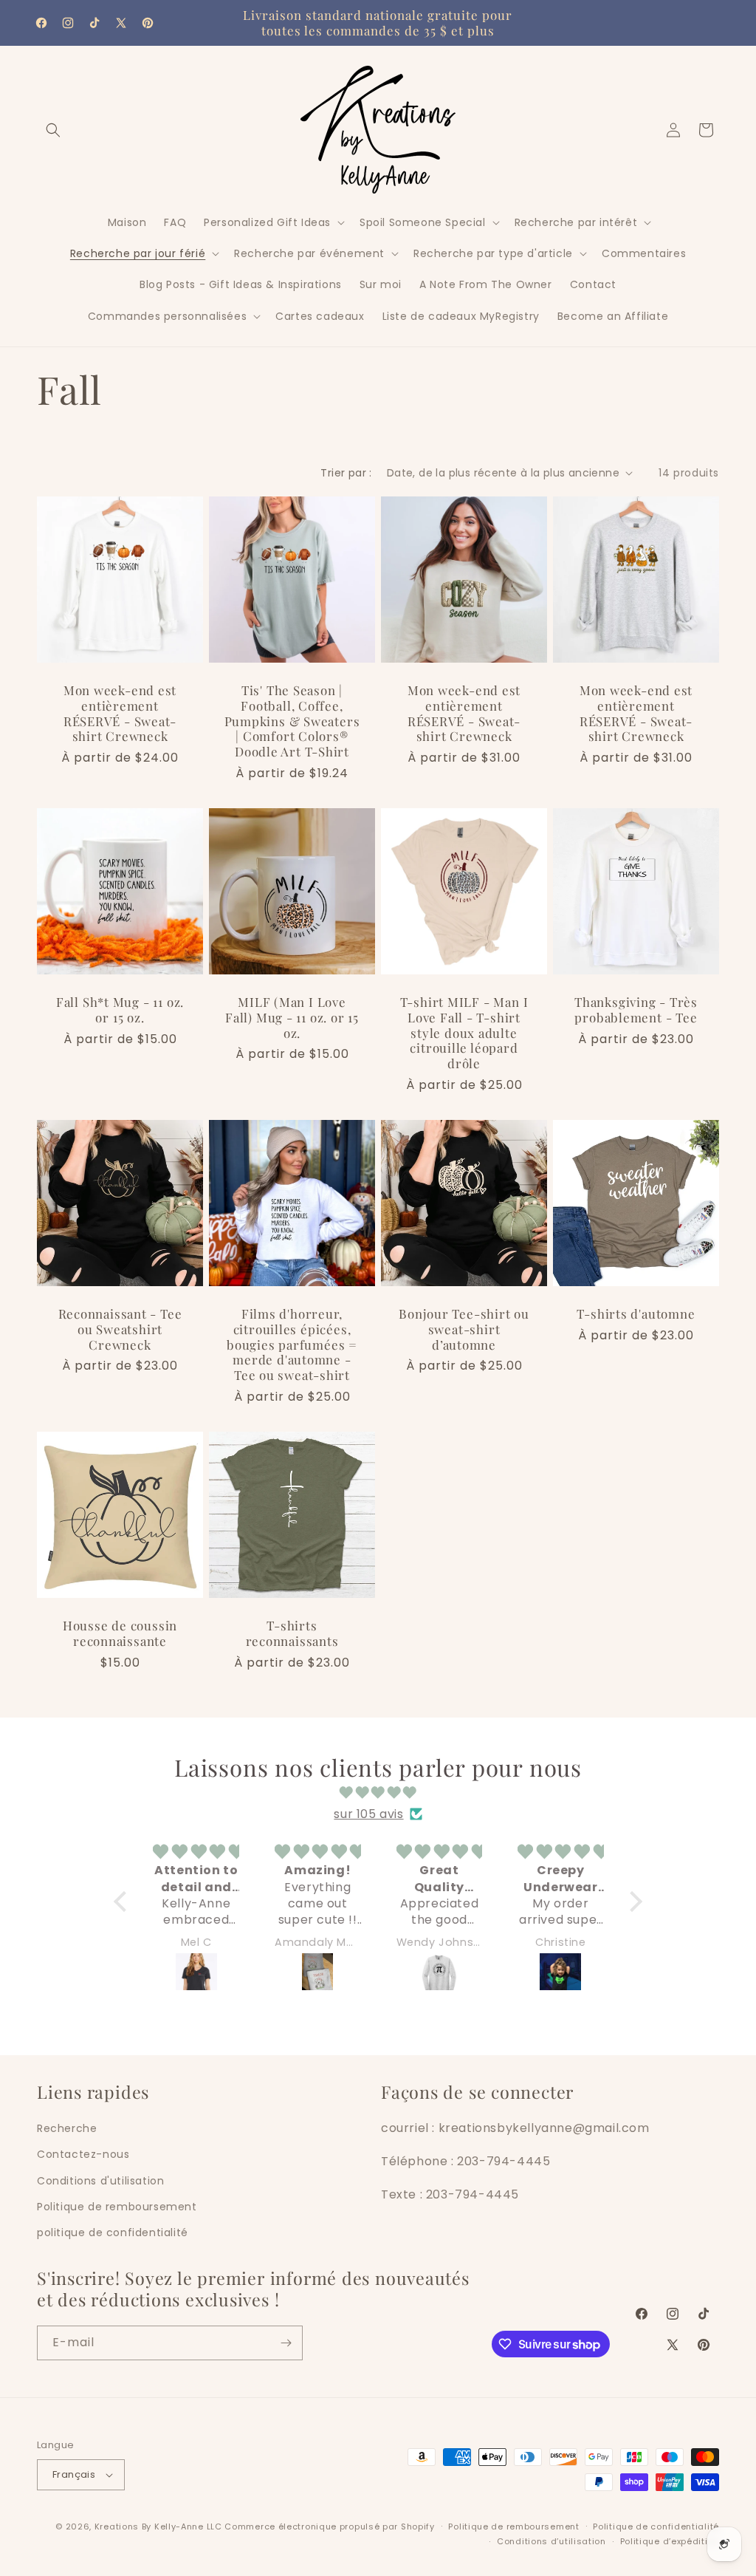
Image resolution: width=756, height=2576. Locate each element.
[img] (378, 1793)
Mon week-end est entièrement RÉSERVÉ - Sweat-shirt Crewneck (120, 713)
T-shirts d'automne (636, 1314)
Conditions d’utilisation (551, 2541)
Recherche (67, 2128)
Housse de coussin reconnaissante (120, 1633)
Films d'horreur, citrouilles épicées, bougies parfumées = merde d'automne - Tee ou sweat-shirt (292, 1345)
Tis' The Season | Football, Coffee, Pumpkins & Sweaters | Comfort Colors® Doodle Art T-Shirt (292, 721)
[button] (53, 130)
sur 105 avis (368, 1814)
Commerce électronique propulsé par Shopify (329, 2527)
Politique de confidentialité (656, 2527)
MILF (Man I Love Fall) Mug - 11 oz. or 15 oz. (292, 1017)
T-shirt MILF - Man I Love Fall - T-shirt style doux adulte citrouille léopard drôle (464, 1033)
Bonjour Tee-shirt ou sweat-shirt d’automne (464, 1329)
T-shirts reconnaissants (292, 1633)
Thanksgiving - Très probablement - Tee (636, 1010)
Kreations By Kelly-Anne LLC (158, 2527)
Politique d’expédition (670, 2541)
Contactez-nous (83, 2154)
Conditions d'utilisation (100, 2181)
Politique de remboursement (117, 2207)
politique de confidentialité (113, 2232)
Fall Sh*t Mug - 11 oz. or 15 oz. (120, 1010)
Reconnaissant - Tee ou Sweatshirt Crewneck (120, 1329)
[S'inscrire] (286, 2343)
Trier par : (346, 473)
